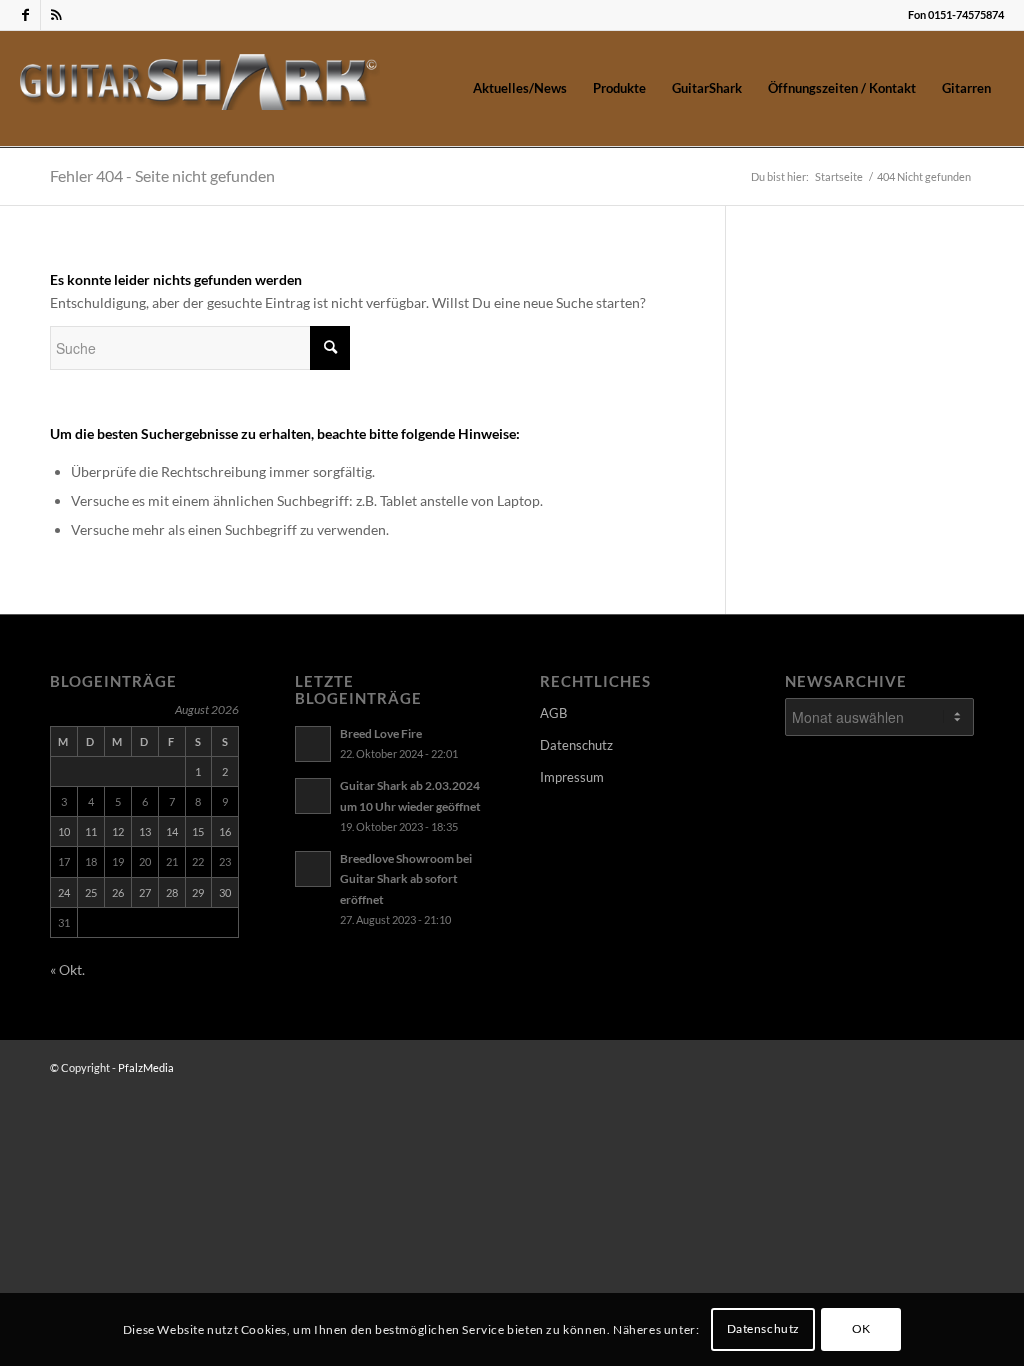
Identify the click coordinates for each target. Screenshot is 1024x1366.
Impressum (572, 777)
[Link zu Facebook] (25, 15)
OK (861, 1328)
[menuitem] (520, 88)
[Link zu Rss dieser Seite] (56, 15)
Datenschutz (576, 745)
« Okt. (67, 969)
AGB (553, 713)
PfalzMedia (146, 1067)
